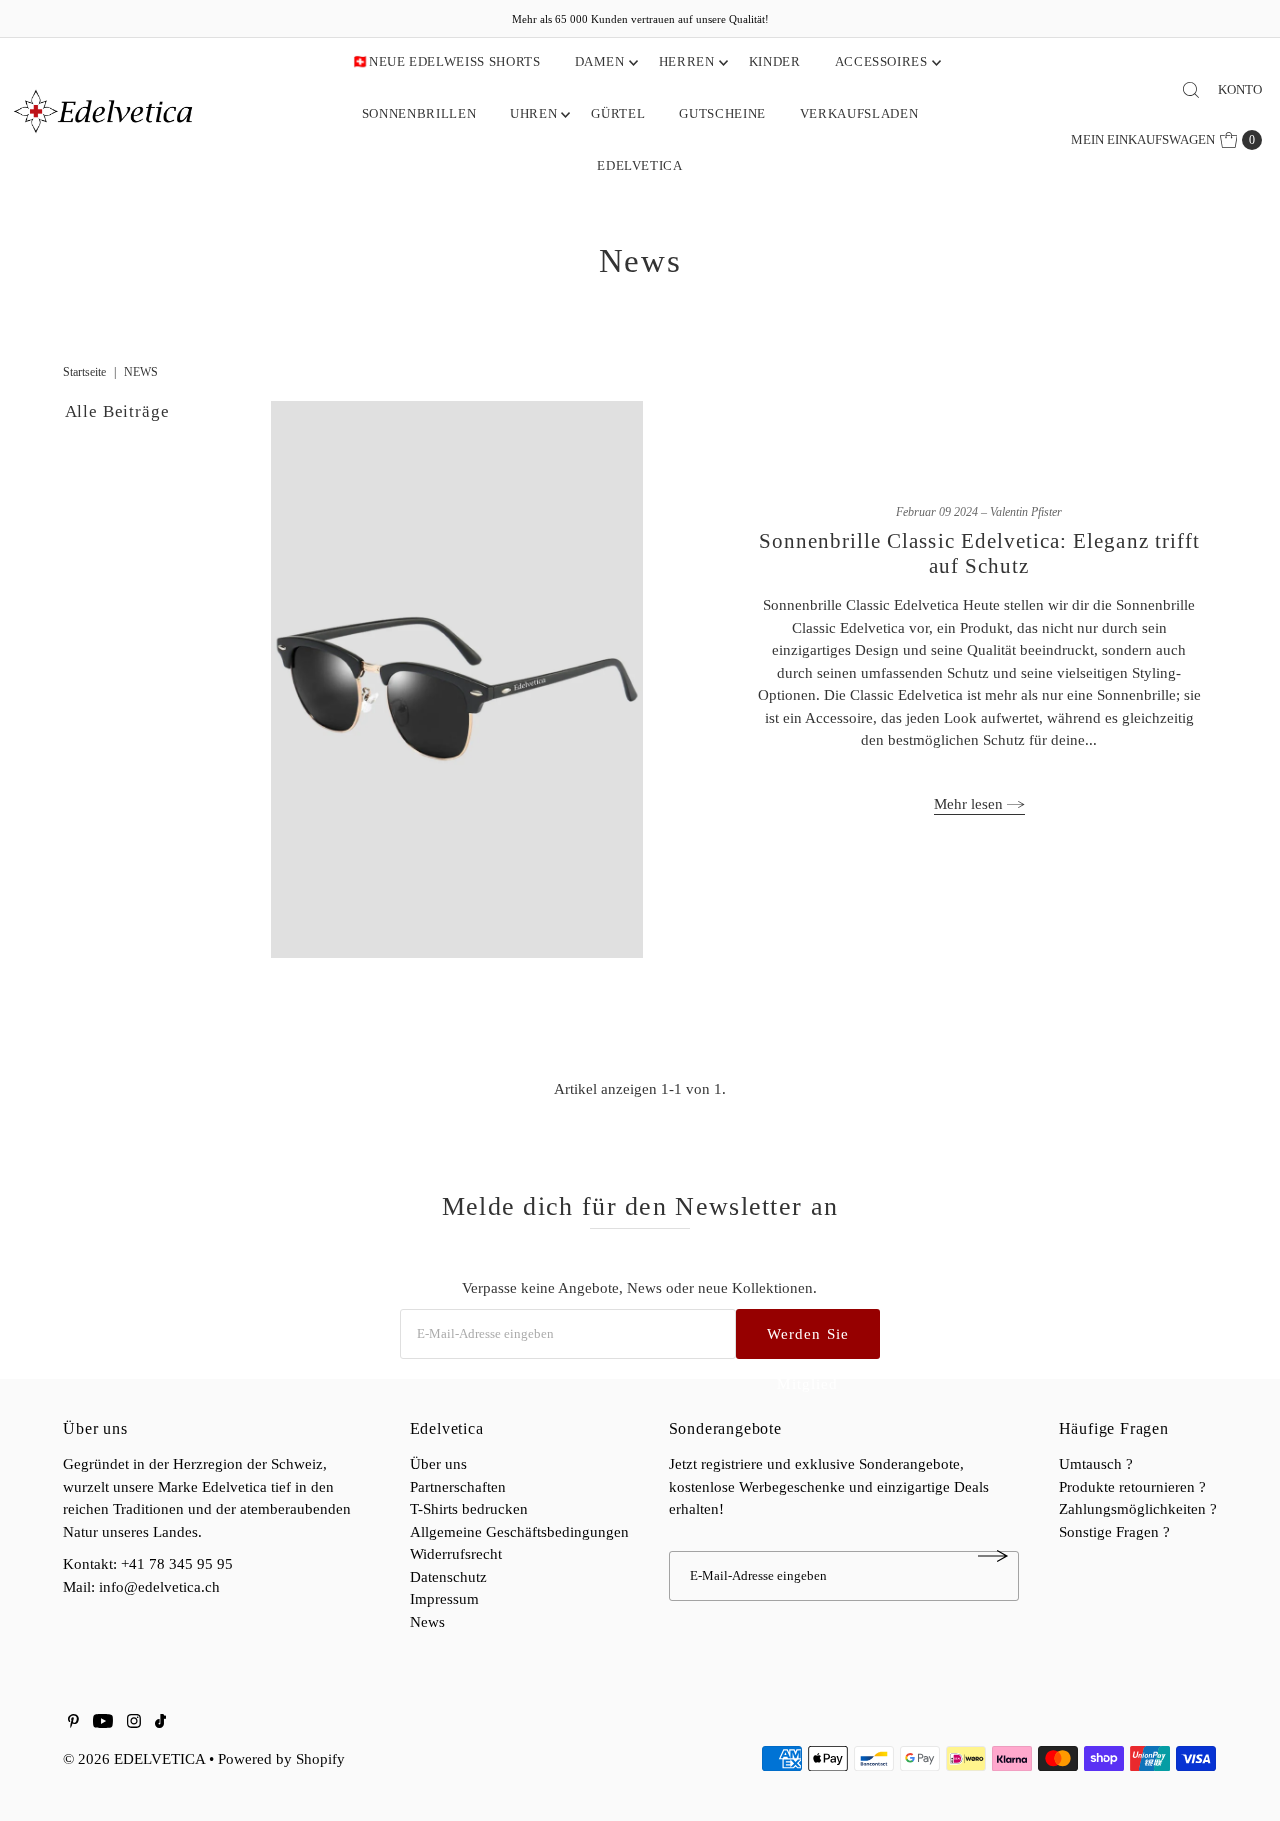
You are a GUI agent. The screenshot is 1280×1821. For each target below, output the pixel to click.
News (427, 1622)
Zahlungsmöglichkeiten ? (1138, 1509)
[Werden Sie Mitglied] (994, 1556)
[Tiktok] (160, 1723)
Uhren (533, 113)
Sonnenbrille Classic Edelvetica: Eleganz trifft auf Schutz (979, 553)
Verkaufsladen (859, 113)
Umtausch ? (1096, 1464)
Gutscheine (722, 113)
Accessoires (881, 61)
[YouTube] (103, 1723)
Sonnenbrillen (419, 113)
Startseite (84, 372)
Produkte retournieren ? (1132, 1487)
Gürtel (618, 113)
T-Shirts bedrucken (469, 1509)
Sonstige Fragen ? (1114, 1532)
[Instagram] (134, 1723)
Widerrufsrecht (456, 1554)
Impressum (444, 1599)
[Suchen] (1191, 90)
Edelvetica (640, 165)
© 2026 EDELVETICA (134, 1759)
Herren (687, 61)
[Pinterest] (73, 1723)
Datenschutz (448, 1577)
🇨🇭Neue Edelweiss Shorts (446, 61)
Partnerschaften (458, 1487)
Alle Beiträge (117, 411)
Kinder (775, 61)
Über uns (438, 1464)
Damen (600, 61)
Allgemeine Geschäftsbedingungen (519, 1532)
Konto (1240, 89)
